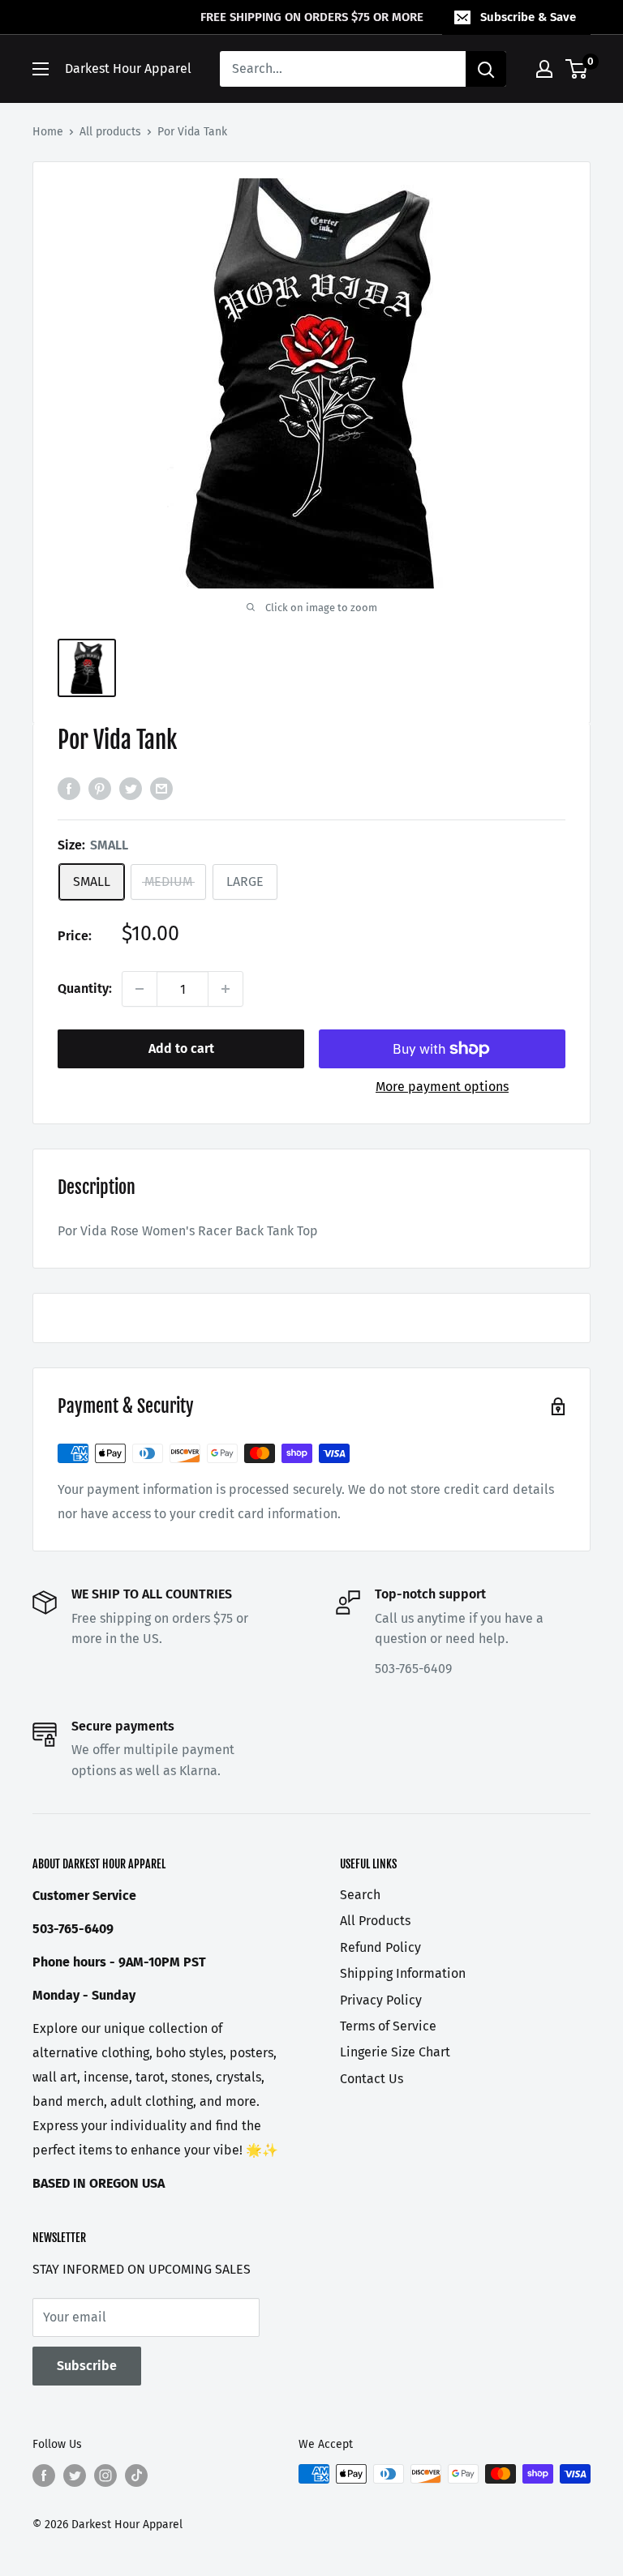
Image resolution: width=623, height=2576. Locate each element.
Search (360, 1895)
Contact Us (372, 2079)
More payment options (442, 1087)
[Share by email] (161, 788)
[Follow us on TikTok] (136, 2475)
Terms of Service (388, 2026)
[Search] (486, 69)
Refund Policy (380, 1947)
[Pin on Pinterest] (100, 788)
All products (110, 132)
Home (48, 132)
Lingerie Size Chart (395, 2052)
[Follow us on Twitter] (75, 2475)
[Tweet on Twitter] (131, 788)
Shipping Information (403, 1973)
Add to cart (181, 1048)
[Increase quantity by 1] (226, 989)
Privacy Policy (381, 2000)
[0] (577, 69)
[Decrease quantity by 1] (140, 989)
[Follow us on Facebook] (44, 2475)
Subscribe (87, 2366)
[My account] (544, 69)
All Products (375, 1921)
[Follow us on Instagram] (105, 2475)
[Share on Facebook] (69, 788)
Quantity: (85, 988)
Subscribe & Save (528, 17)
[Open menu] (41, 69)
